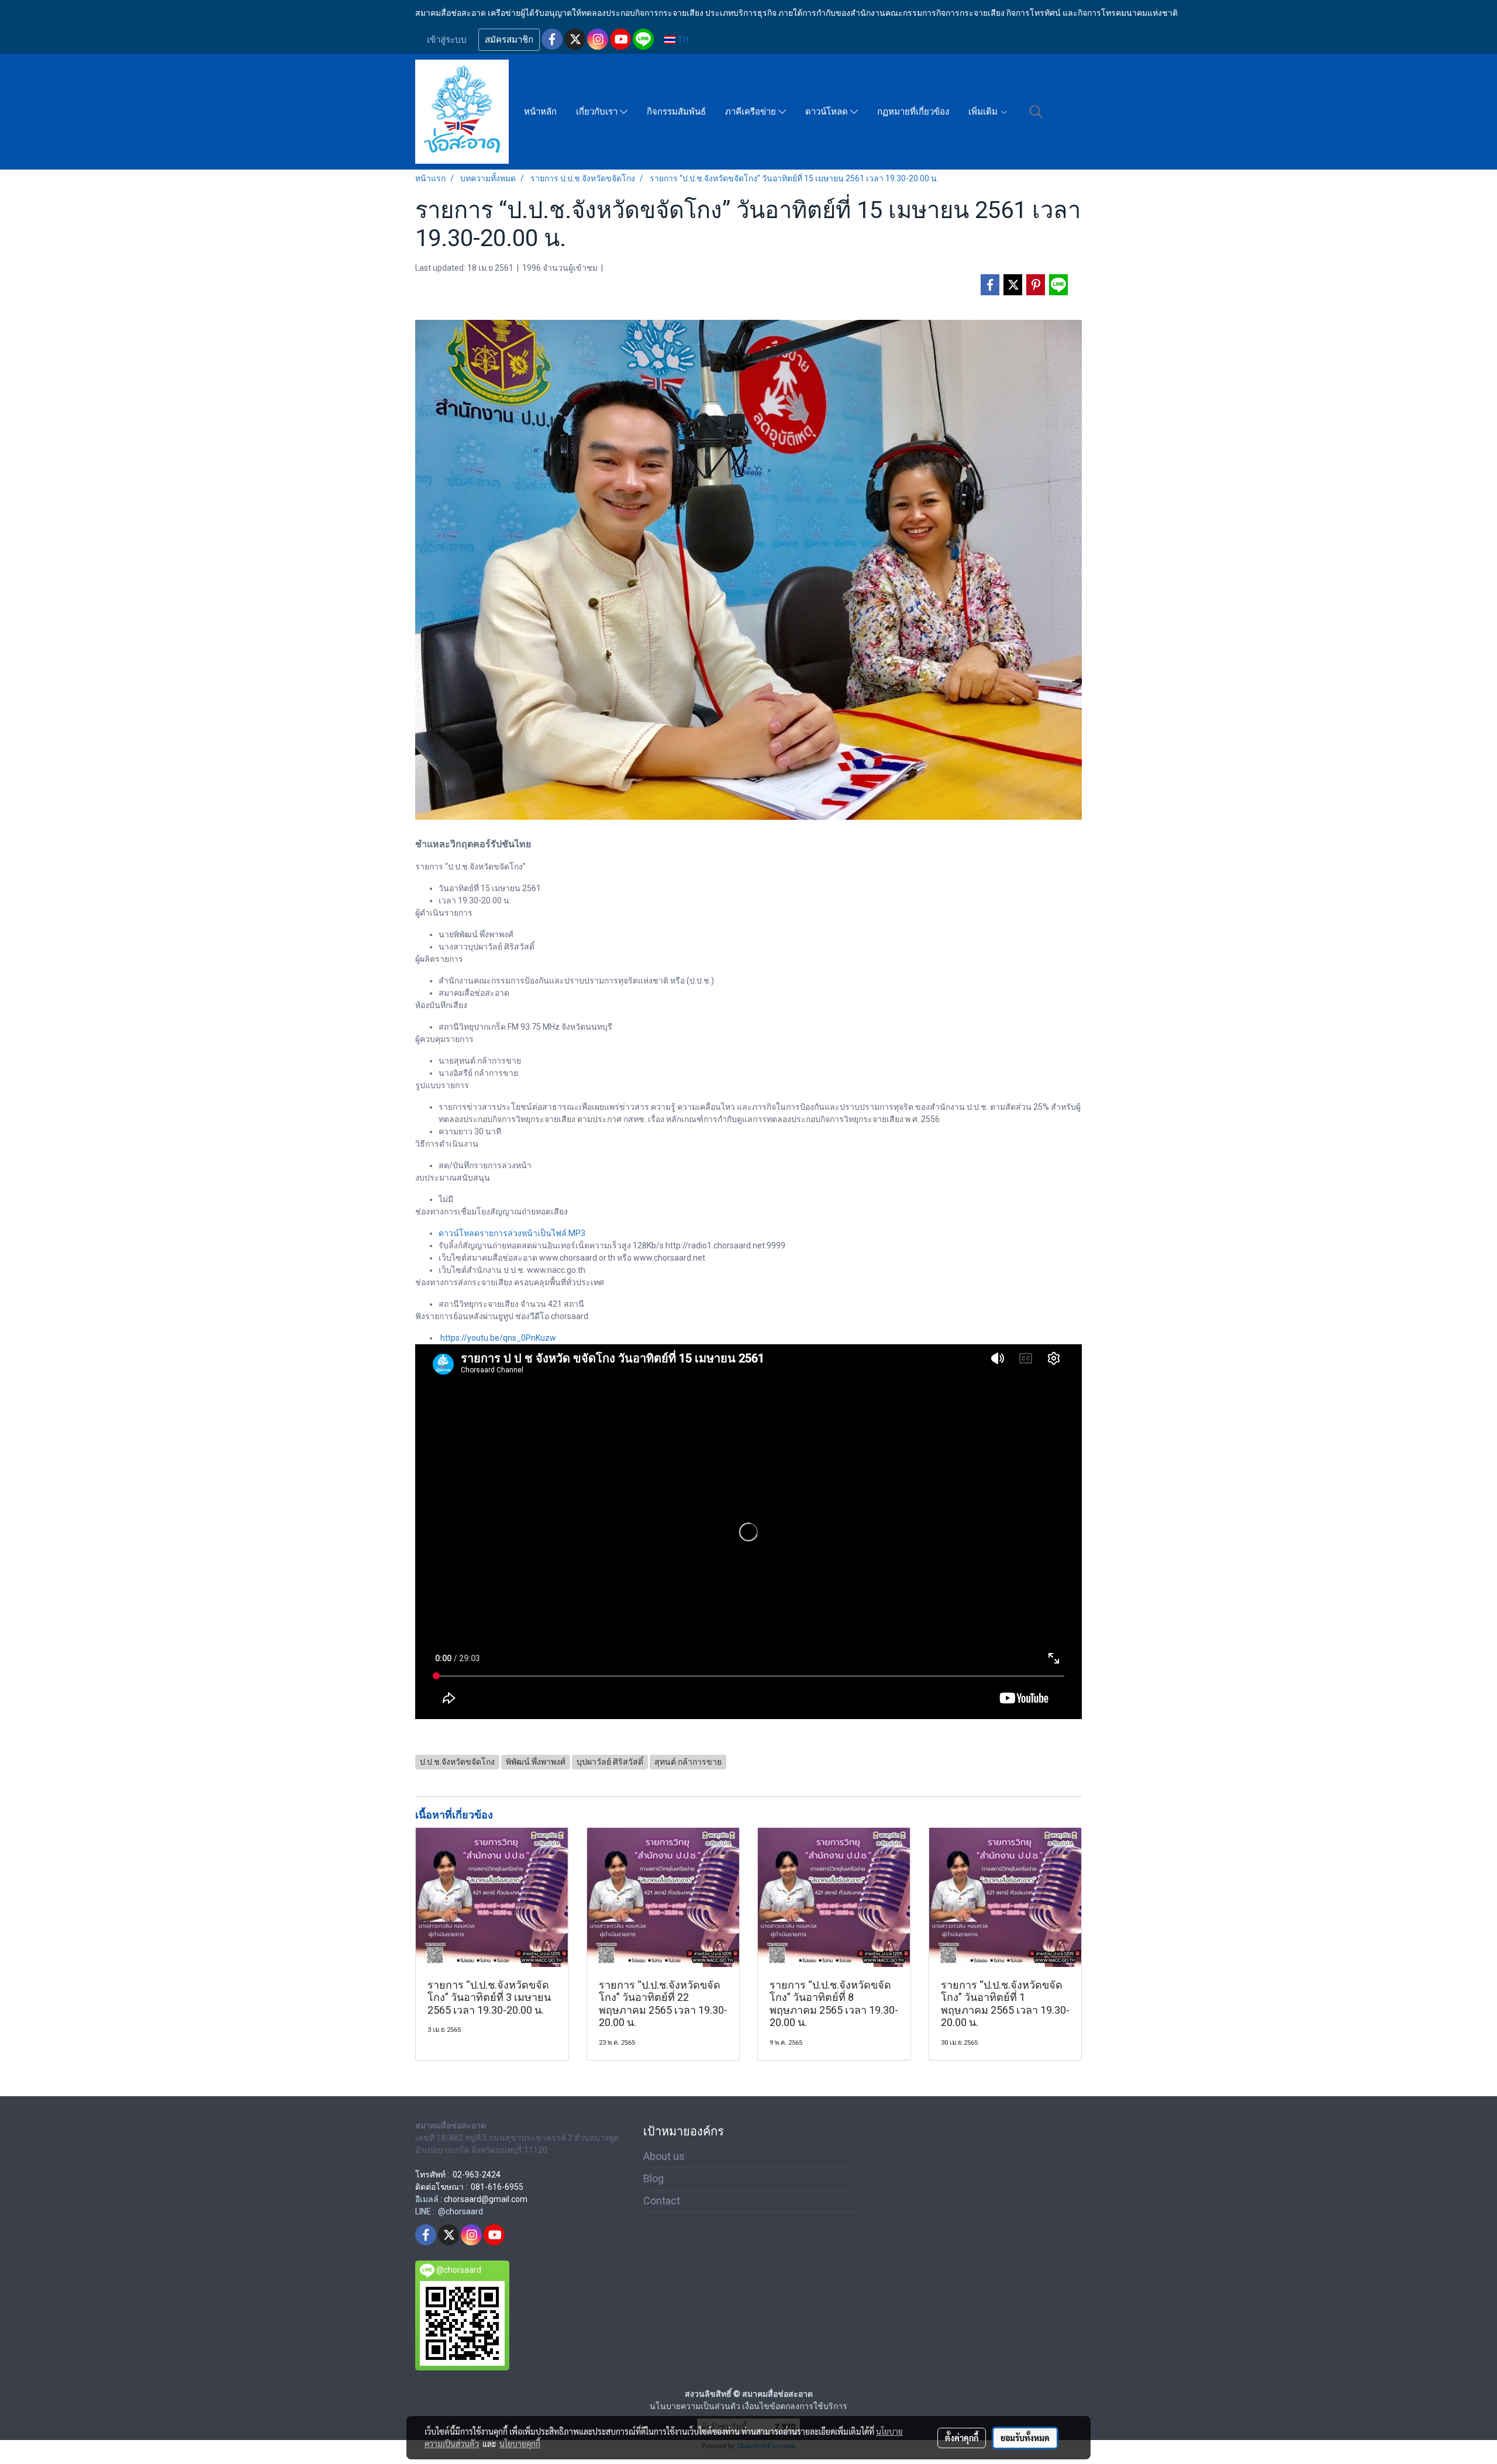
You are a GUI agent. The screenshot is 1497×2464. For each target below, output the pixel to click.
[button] (1036, 112)
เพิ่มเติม (984, 112)
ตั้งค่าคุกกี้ (962, 2438)
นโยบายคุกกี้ (520, 2444)
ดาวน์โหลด (828, 112)
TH (682, 39)
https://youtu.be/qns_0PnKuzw (498, 1338)
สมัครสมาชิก (509, 40)
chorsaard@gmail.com (486, 2199)
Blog (653, 2178)
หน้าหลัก (540, 112)
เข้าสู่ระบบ (447, 40)
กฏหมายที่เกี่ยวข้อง (913, 112)
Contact (662, 2201)
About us (664, 2156)
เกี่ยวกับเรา (598, 112)
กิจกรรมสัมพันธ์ (676, 112)
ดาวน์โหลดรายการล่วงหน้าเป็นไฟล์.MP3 (512, 1233)
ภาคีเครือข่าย (752, 112)
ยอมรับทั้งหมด (1025, 2438)
